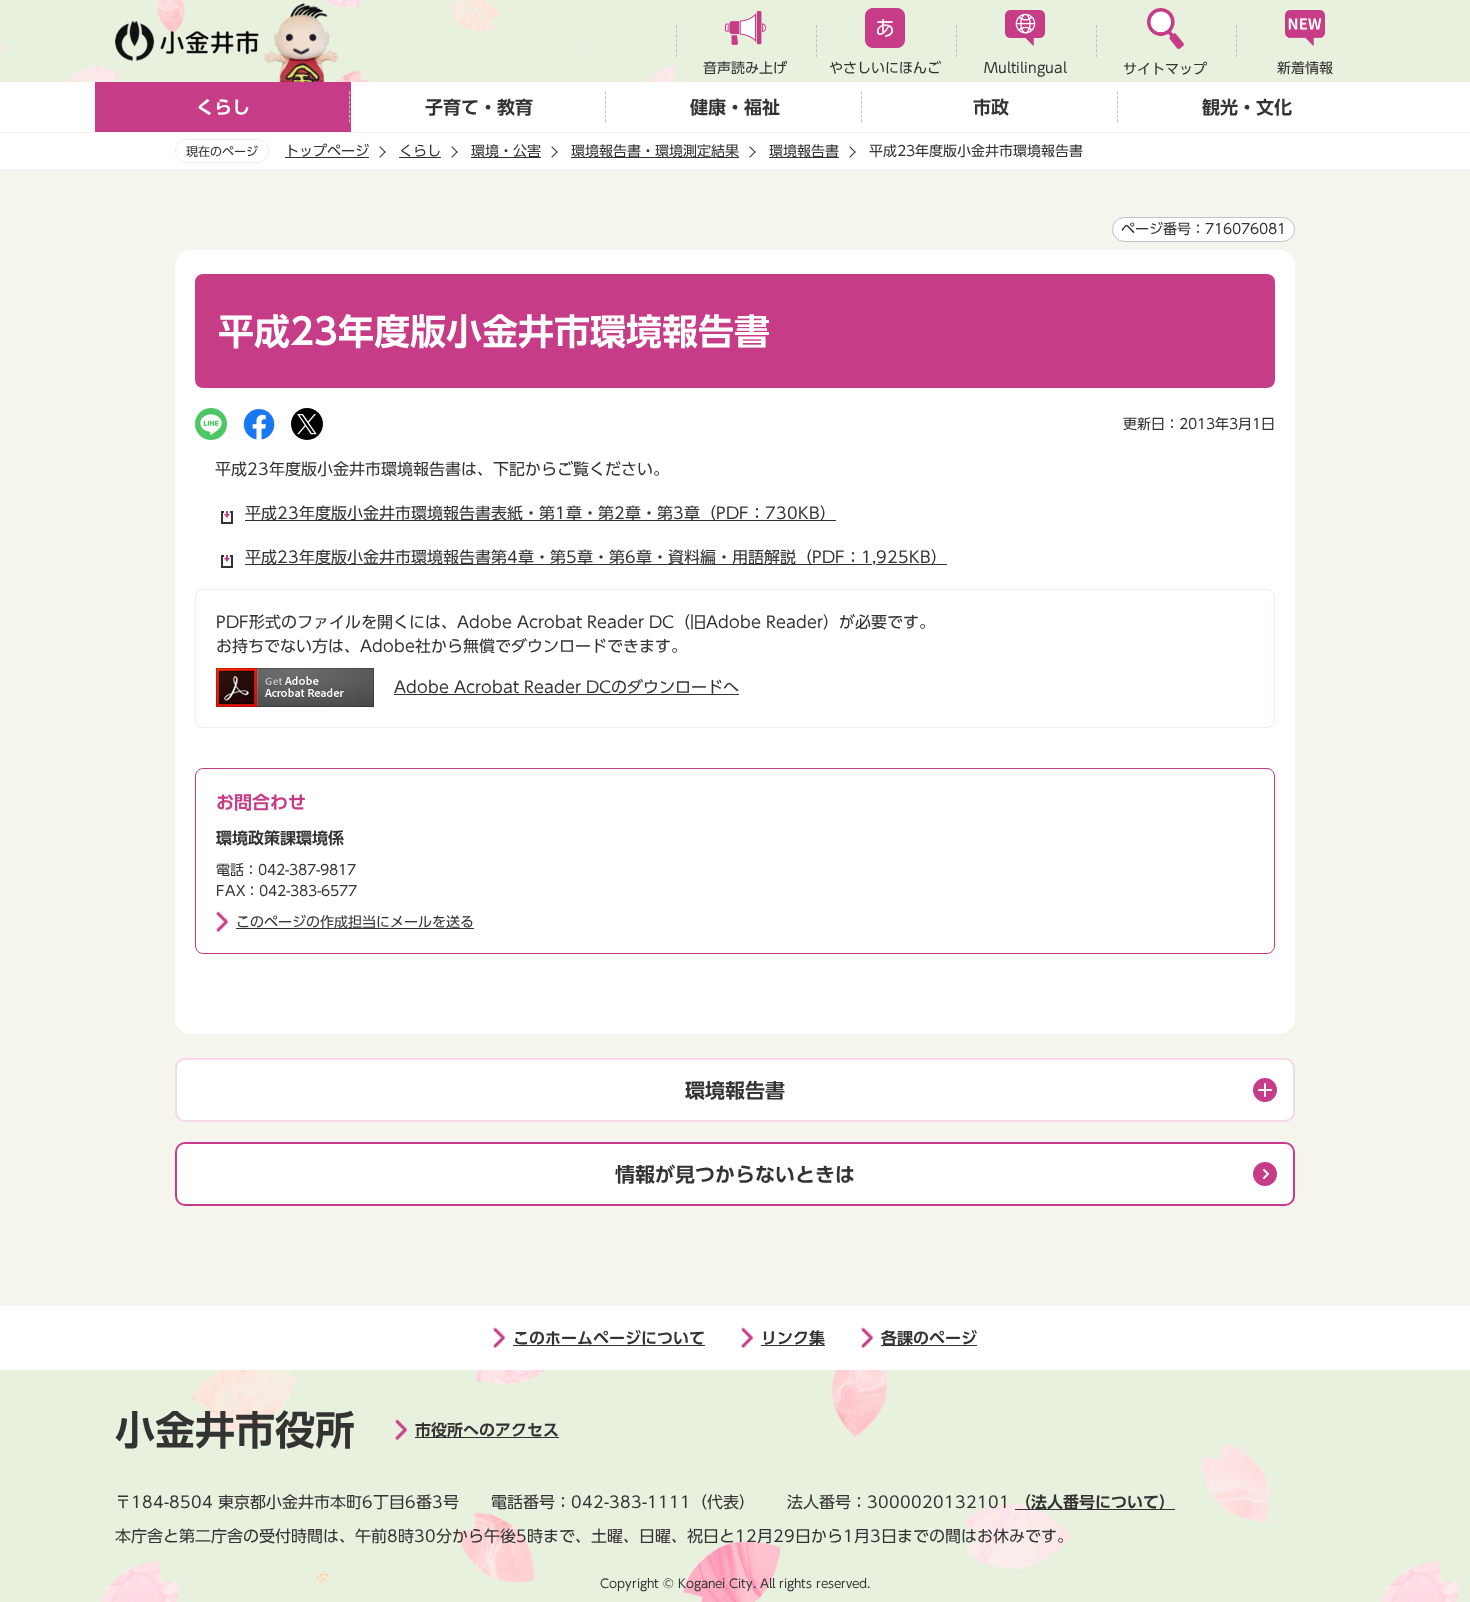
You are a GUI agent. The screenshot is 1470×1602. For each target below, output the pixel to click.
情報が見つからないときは (735, 1174)
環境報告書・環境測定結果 (655, 151)
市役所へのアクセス (487, 1430)
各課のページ (929, 1338)
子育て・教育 (479, 107)
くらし (223, 107)
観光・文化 (1247, 107)
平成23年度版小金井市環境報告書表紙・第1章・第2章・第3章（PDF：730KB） (540, 513)
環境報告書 (804, 151)
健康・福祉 (735, 107)
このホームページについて (609, 1338)
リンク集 (793, 1338)
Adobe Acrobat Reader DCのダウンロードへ (566, 687)
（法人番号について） (1095, 1502)
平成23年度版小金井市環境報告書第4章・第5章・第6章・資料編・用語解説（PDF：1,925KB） (596, 557)
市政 (991, 107)
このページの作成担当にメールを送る (355, 922)
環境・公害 (506, 151)
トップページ (327, 151)
